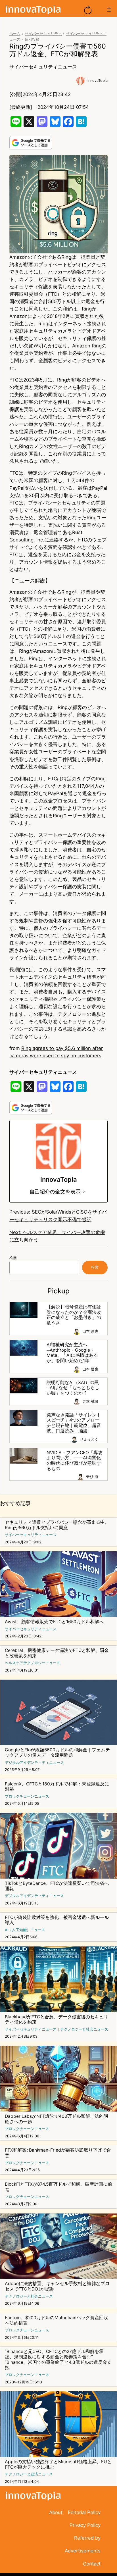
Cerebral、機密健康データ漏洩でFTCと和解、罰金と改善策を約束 (57, 1653)
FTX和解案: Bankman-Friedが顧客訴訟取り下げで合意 (58, 2153)
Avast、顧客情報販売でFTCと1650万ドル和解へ (54, 1622)
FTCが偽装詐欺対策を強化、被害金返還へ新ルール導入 (57, 1920)
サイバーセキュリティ (43, 34)
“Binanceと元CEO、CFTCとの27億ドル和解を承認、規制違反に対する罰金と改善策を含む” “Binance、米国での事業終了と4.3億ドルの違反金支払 (58, 2360)
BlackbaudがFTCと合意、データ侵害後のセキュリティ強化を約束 (57, 2020)
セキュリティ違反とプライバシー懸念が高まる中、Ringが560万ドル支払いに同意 (57, 1525)
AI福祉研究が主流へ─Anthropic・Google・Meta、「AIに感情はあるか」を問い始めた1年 (72, 1353)
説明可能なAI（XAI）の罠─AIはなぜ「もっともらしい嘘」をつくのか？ (73, 1388)
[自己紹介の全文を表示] (84, 1192)
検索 (13, 1258)
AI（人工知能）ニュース (25, 1930)
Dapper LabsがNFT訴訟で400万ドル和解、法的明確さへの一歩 (57, 2119)
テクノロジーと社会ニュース (84, 2029)
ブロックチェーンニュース (27, 1796)
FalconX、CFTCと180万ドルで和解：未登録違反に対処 (57, 1787)
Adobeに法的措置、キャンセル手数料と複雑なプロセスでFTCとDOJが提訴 (57, 2286)
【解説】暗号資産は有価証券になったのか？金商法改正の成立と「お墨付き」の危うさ (74, 1315)
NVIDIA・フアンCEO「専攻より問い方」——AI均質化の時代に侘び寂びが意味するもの (75, 1461)
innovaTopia (98, 81)
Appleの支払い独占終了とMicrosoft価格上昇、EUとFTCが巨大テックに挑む (58, 2465)
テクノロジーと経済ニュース (29, 2474)
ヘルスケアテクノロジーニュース (33, 1663)
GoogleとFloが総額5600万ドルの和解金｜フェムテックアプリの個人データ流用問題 (57, 1753)
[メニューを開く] (109, 10)
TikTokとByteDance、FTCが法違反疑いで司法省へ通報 (57, 1886)
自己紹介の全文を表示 (55, 1192)
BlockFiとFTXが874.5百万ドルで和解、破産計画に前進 (58, 2187)
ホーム (15, 34)
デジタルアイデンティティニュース (34, 1763)
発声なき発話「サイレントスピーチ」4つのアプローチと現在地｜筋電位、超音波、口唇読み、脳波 (74, 1423)
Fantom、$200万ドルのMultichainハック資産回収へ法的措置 (57, 2320)
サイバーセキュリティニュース (43, 67)
